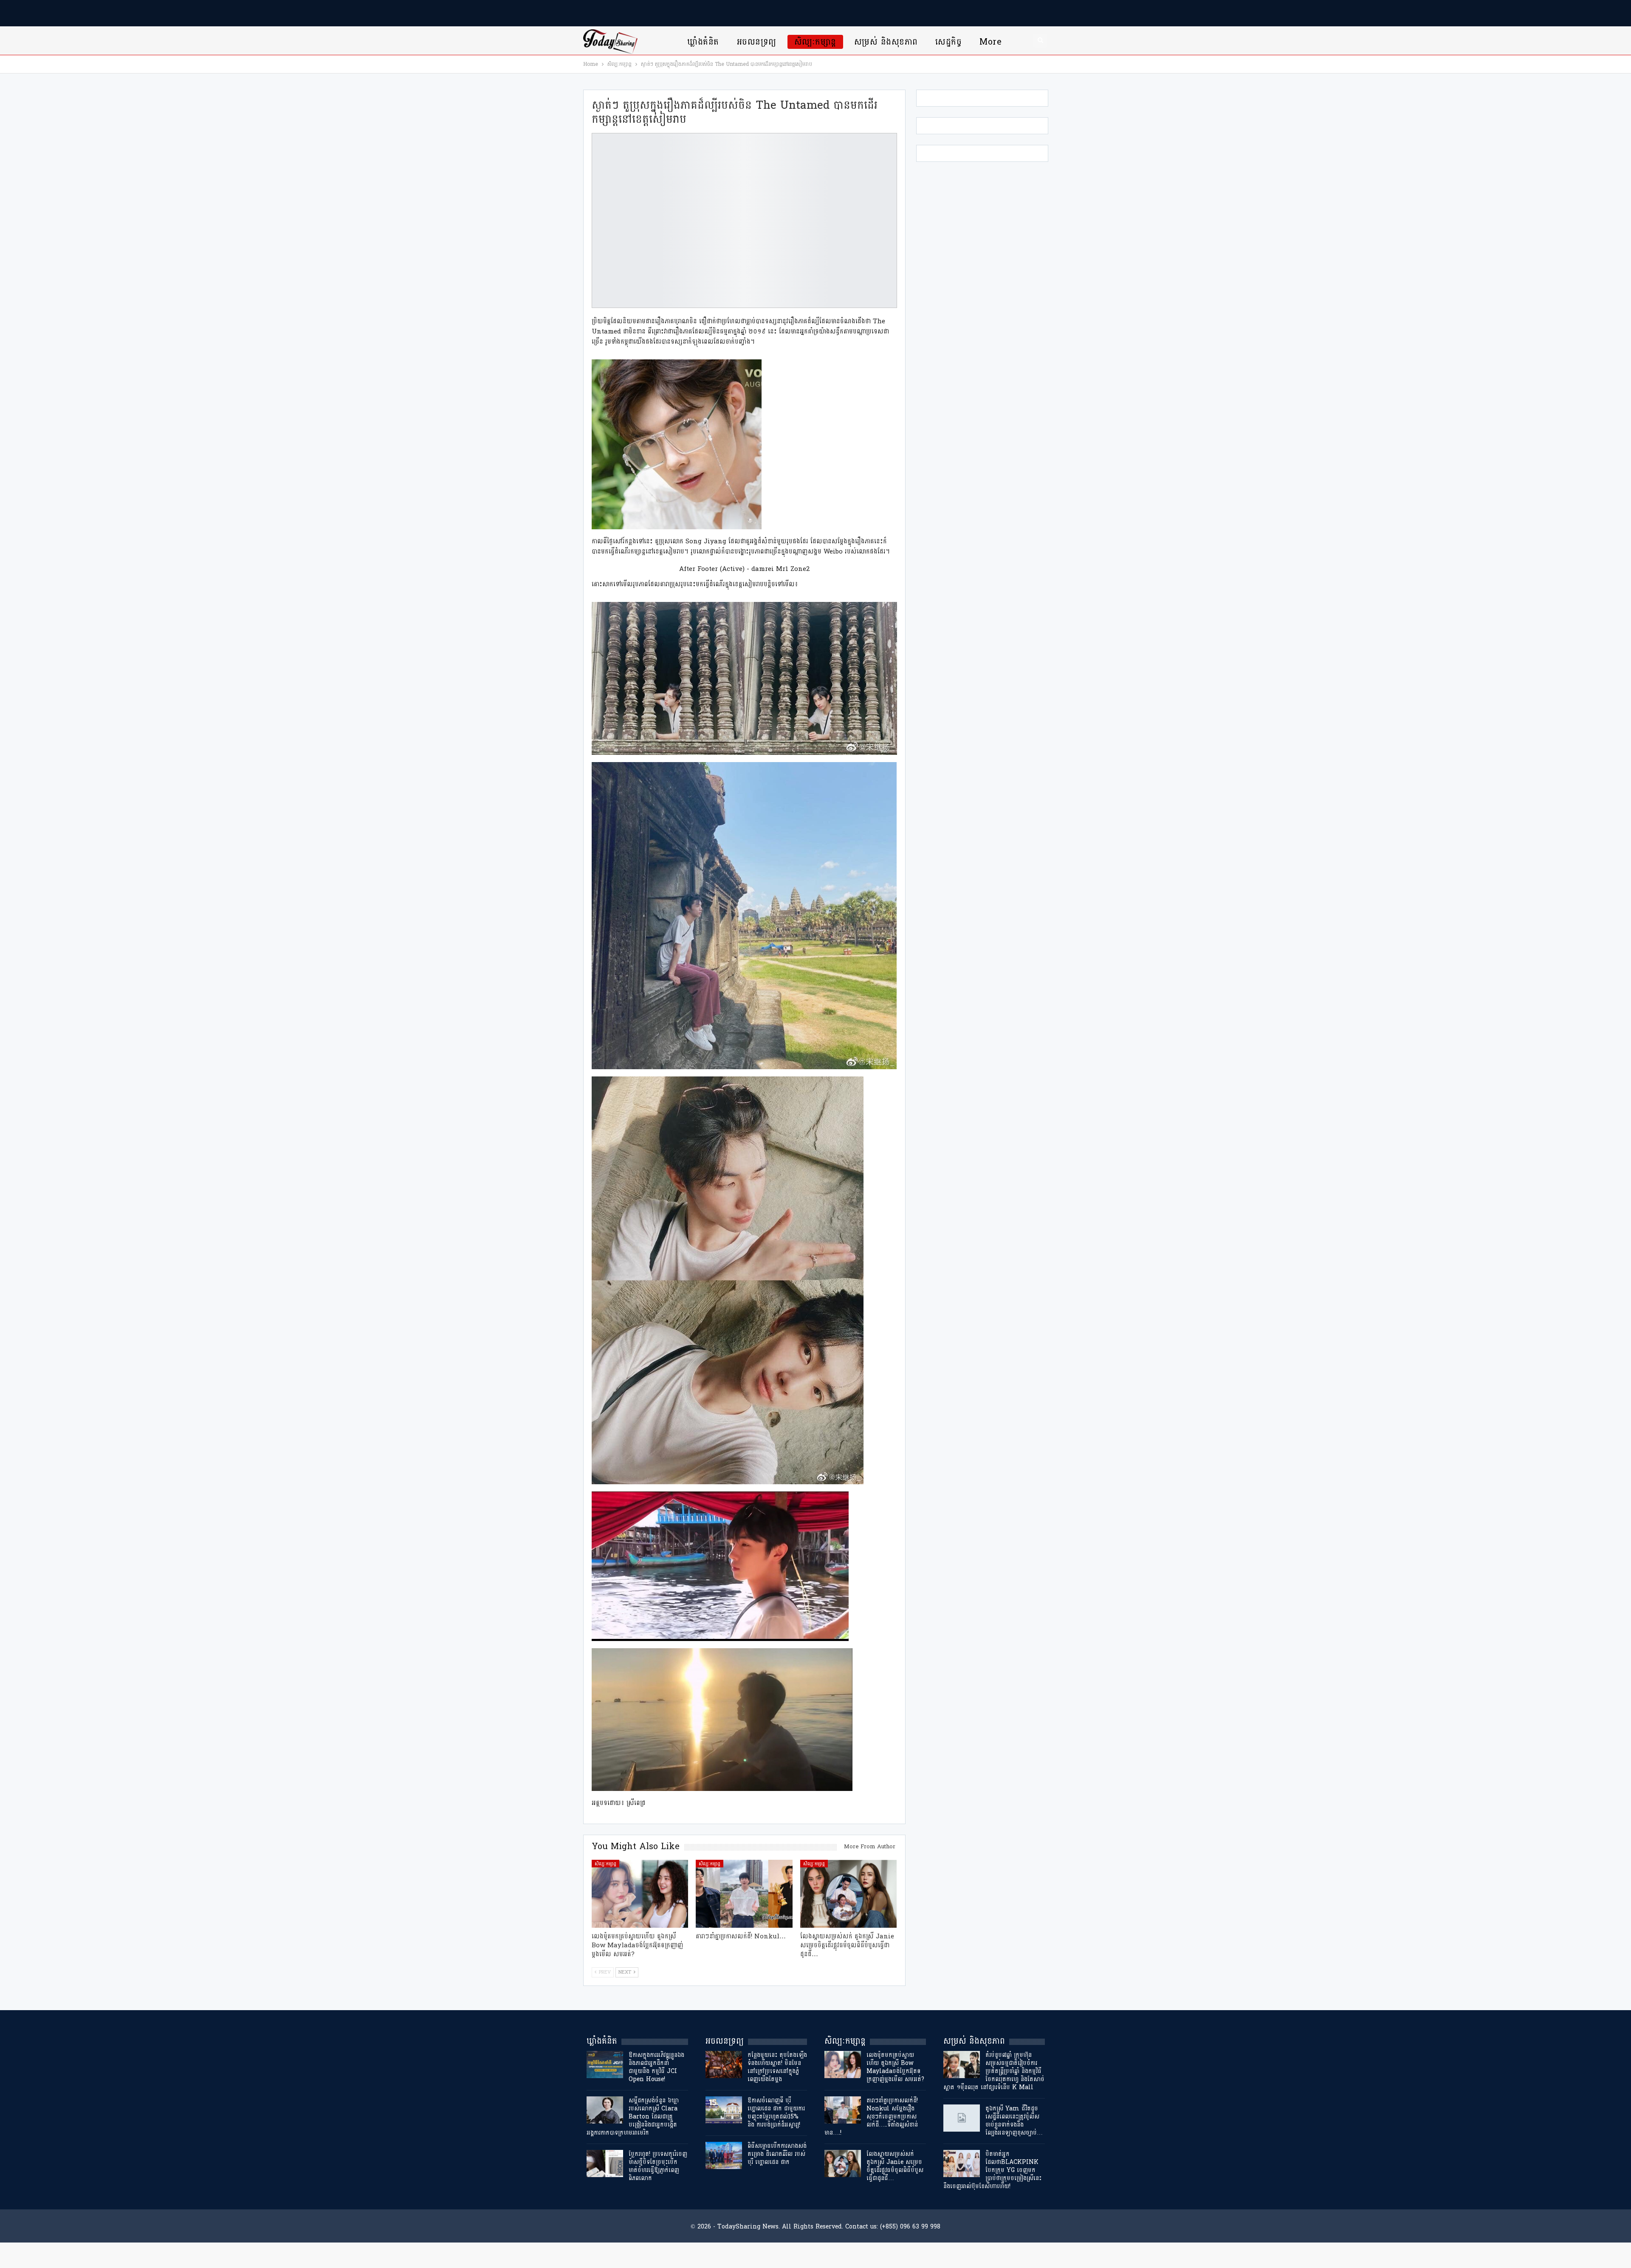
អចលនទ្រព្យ (757, 42)
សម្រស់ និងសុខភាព (886, 42)
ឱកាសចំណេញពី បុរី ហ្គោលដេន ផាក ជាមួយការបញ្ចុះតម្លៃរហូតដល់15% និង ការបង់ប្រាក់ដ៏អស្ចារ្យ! (776, 2113)
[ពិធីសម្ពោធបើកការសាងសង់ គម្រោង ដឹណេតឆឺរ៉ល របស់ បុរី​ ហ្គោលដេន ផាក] (724, 2155)
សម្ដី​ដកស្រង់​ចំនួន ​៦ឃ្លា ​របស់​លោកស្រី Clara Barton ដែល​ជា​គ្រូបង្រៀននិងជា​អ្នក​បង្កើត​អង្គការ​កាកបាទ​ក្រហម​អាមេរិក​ (634, 2117)
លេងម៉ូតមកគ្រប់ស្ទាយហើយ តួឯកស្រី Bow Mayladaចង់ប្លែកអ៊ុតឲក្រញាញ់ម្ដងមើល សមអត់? (895, 2067)
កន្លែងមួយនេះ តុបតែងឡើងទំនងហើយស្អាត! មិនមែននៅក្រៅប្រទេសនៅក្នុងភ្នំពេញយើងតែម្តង (777, 2067)
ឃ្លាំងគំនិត (703, 42)
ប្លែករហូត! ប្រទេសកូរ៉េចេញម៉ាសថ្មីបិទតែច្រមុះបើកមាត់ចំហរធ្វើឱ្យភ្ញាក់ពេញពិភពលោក (658, 2166)
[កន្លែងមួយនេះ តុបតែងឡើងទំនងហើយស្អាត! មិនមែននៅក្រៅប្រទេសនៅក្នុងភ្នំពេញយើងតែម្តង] (724, 2065)
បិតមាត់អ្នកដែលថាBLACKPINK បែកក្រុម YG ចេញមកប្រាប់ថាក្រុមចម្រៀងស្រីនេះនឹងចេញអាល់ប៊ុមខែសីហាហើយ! (992, 2170)
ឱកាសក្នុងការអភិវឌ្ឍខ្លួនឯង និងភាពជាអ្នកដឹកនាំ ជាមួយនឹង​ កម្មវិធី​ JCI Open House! (656, 2067)
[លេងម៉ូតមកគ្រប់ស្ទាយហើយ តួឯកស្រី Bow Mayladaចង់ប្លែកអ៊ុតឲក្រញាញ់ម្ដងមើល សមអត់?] (640, 1894)
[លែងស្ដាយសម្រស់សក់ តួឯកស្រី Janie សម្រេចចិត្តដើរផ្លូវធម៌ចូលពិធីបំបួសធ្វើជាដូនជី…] (849, 1894)
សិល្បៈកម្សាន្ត (815, 42)
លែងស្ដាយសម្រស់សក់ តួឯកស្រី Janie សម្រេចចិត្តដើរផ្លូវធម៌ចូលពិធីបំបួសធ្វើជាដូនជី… (895, 2166)
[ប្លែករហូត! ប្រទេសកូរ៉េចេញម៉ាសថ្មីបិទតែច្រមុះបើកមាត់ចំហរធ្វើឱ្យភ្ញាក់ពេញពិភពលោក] (605, 2163)
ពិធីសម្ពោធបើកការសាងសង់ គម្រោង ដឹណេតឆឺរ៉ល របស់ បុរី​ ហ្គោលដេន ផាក (777, 2154)
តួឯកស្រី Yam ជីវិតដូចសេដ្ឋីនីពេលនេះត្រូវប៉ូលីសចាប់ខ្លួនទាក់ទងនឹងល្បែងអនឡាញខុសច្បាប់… (1014, 2121)
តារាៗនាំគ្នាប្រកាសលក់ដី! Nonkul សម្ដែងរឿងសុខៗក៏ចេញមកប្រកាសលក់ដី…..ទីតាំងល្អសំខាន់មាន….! (871, 2117)
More (990, 42)
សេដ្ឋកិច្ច (948, 42)
